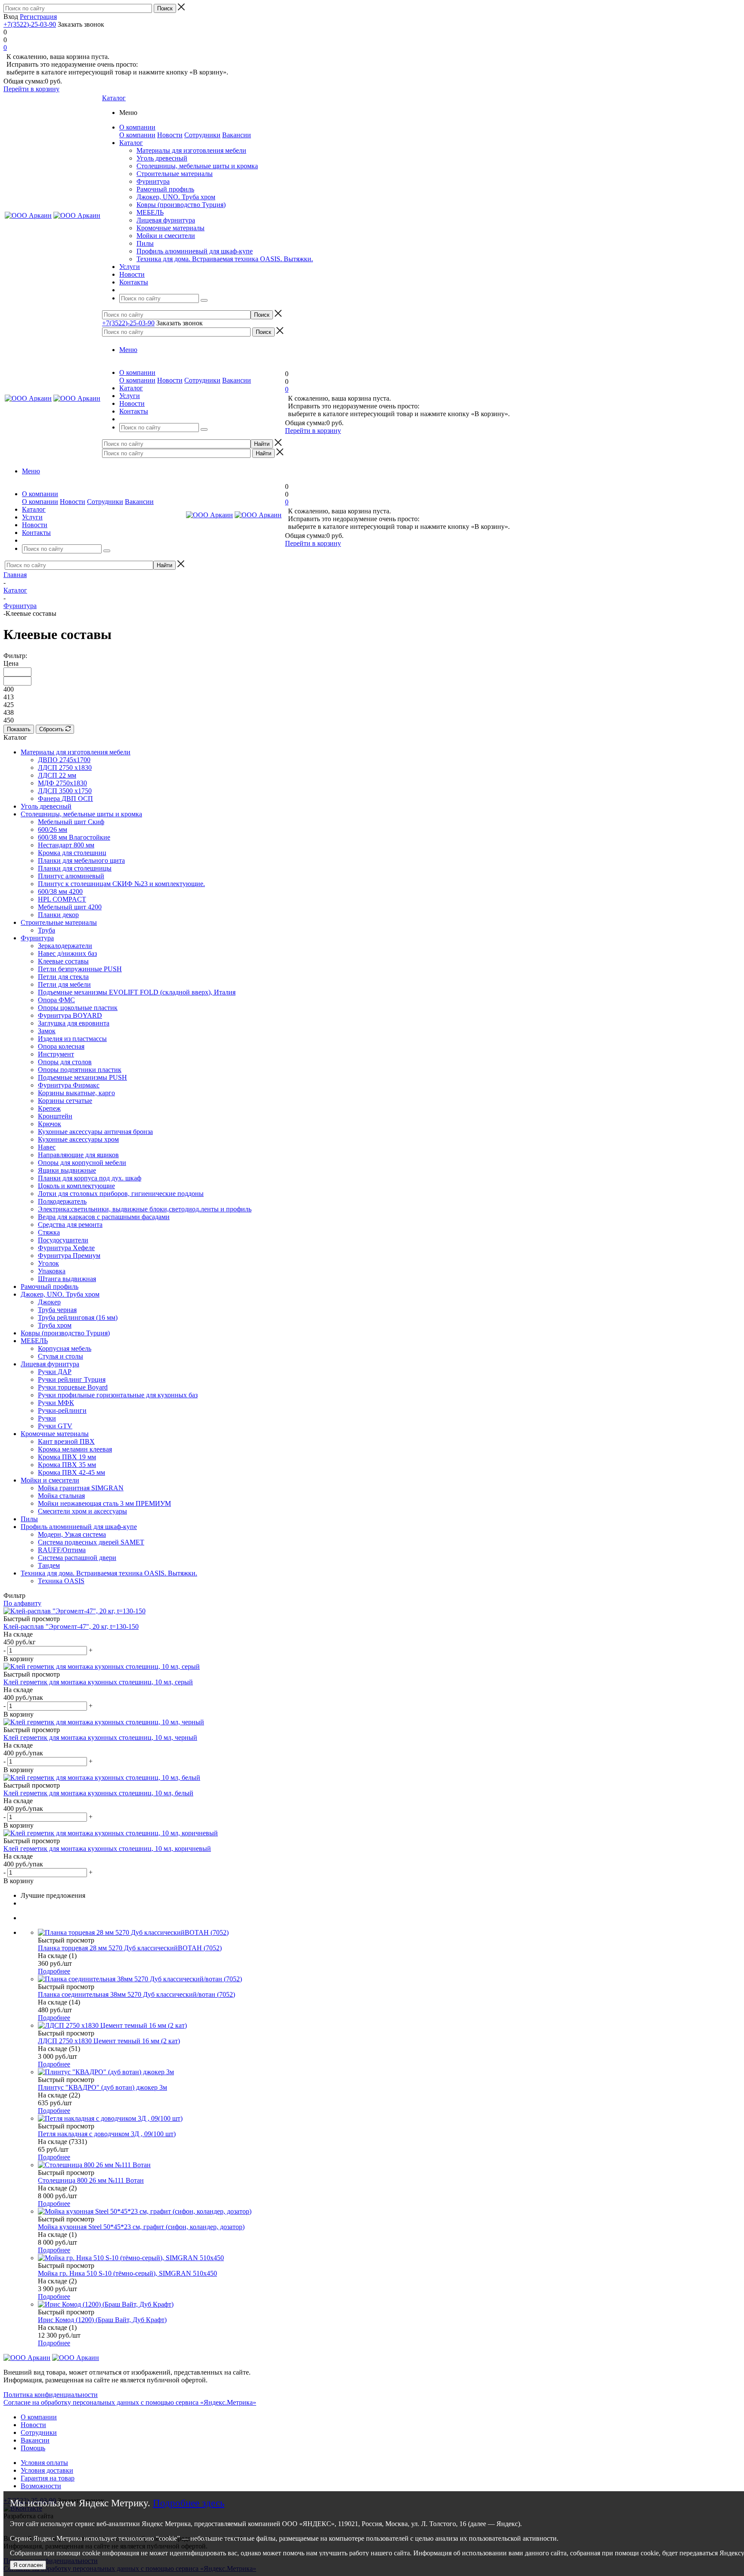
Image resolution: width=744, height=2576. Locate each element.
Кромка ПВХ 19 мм (67, 1457)
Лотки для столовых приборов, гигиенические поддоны (121, 1194)
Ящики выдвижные (67, 1170)
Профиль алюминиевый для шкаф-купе (195, 251)
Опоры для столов (65, 1062)
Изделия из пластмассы (72, 1039)
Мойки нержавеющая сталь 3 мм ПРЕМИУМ (104, 1503)
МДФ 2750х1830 (62, 783)
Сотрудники (202, 135)
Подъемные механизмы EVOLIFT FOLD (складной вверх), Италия (137, 992)
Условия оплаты (44, 2463)
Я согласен (28, 2565)
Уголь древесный (162, 158)
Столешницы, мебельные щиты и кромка (197, 166)
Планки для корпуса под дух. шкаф (90, 1178)
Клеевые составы (63, 961)
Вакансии (237, 135)
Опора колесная (61, 1046)
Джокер (49, 1302)
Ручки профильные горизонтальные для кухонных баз (118, 1395)
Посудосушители (63, 1240)
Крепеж (49, 1108)
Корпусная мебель (65, 1348)
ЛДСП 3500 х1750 (65, 791)
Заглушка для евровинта (74, 1023)
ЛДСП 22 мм (57, 775)
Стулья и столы (60, 1356)
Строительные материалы (175, 174)
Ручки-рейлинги (62, 1410)
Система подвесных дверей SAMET (91, 1542)
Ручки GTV (55, 1426)
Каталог (114, 98)
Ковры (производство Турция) (181, 205)
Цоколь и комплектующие (76, 1186)
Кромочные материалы (170, 228)
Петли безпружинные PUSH (80, 969)
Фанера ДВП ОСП (65, 798)
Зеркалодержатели (65, 946)
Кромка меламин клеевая (75, 1449)
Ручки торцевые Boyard (73, 1387)
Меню (128, 350)
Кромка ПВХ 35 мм (67, 1465)
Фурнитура (153, 181)
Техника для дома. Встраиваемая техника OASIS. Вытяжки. (225, 259)
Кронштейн (55, 1116)
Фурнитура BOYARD (70, 1015)
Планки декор (58, 915)
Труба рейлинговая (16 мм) (78, 1317)
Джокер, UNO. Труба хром (176, 197)
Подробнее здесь (189, 2503)
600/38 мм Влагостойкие (74, 837)
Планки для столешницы (75, 868)
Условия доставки (47, 2470)
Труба (46, 930)
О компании (137, 135)
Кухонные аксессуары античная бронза (95, 1132)
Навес (47, 1147)
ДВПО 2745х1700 (64, 760)
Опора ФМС (56, 1000)
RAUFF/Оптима (62, 1550)
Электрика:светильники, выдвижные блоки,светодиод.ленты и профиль (145, 1209)
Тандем (49, 1565)
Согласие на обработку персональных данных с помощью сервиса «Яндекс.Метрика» (130, 2402)
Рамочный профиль (165, 189)
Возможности (41, 2486)
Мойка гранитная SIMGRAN (81, 1488)
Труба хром (55, 1325)
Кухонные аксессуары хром (78, 1139)
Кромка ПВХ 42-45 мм (71, 1472)
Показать (19, 729)
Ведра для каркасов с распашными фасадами (104, 1217)
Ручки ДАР (55, 1372)
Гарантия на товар (48, 2478)
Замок (47, 1031)
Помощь (33, 2448)
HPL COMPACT (62, 899)
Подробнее (54, 1971)
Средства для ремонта (70, 1225)
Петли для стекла (63, 977)
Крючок (50, 1124)
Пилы (145, 243)
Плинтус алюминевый (71, 876)
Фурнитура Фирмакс (69, 1085)
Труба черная (57, 1310)
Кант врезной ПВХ (66, 1441)
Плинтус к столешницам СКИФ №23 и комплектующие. (121, 884)
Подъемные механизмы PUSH (82, 1077)
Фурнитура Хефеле (66, 1248)
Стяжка (49, 1232)
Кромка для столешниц (72, 853)
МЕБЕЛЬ (150, 212)
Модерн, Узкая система (72, 1534)
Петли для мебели (64, 984)
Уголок (48, 1263)
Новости (170, 135)
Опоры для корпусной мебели (82, 1163)
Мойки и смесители (166, 236)
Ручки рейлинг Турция (72, 1379)
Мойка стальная (61, 1496)
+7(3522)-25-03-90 (30, 24)
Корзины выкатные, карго (76, 1093)
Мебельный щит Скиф (71, 822)
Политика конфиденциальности (51, 2395)
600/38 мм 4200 (60, 891)
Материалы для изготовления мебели (191, 150)
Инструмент (56, 1054)
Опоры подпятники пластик (80, 1070)
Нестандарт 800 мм (66, 845)
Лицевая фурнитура (166, 220)
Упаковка (52, 1271)
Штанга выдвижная (67, 1279)
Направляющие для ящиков (78, 1155)
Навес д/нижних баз (67, 953)
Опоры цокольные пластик (78, 1008)
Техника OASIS (61, 1581)
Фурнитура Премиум (69, 1256)
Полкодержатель (62, 1201)
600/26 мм (53, 829)
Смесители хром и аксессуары (82, 1511)
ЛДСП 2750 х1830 (65, 768)
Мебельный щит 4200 (70, 907)
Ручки (47, 1418)
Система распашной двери (77, 1558)
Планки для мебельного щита (81, 860)
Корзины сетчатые (65, 1101)
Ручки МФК (56, 1403)
